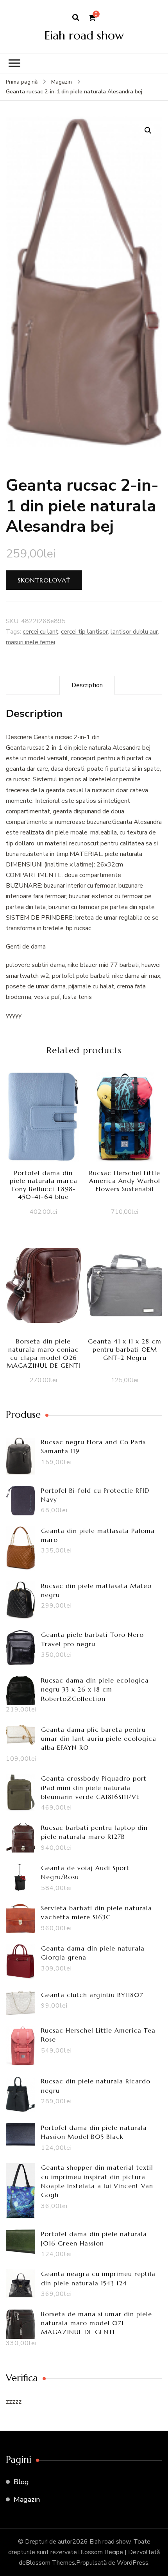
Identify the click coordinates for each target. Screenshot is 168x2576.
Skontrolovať (44, 580)
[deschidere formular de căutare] (76, 18)
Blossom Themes (50, 2563)
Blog (21, 2482)
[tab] (87, 685)
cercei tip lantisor (84, 632)
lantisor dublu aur (134, 632)
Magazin (27, 2499)
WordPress (133, 2563)
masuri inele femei (30, 642)
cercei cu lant (40, 632)
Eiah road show (84, 35)
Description (87, 685)
